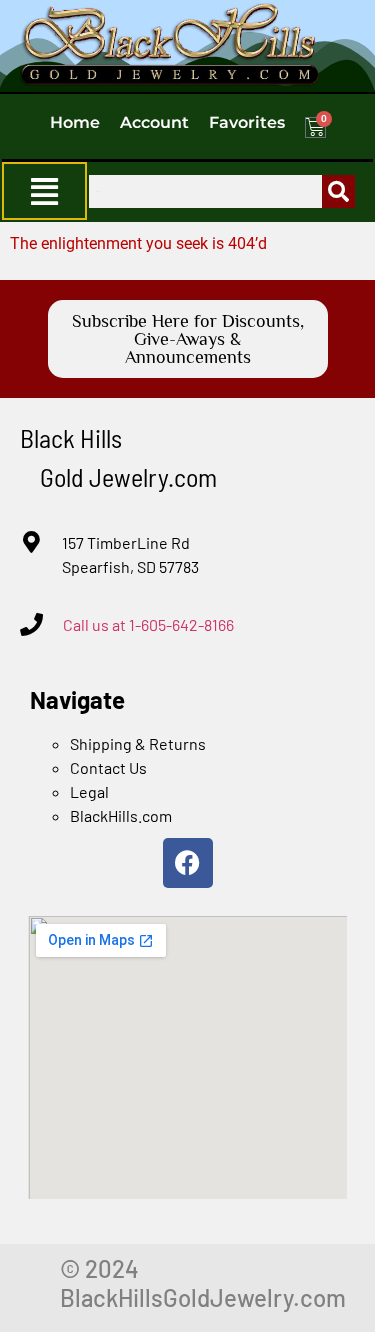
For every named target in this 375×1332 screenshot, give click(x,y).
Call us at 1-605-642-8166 (148, 624)
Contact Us (108, 767)
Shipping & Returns (138, 743)
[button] (44, 191)
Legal (89, 791)
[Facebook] (188, 863)
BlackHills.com (121, 815)
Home (75, 122)
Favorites (247, 122)
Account (154, 122)
